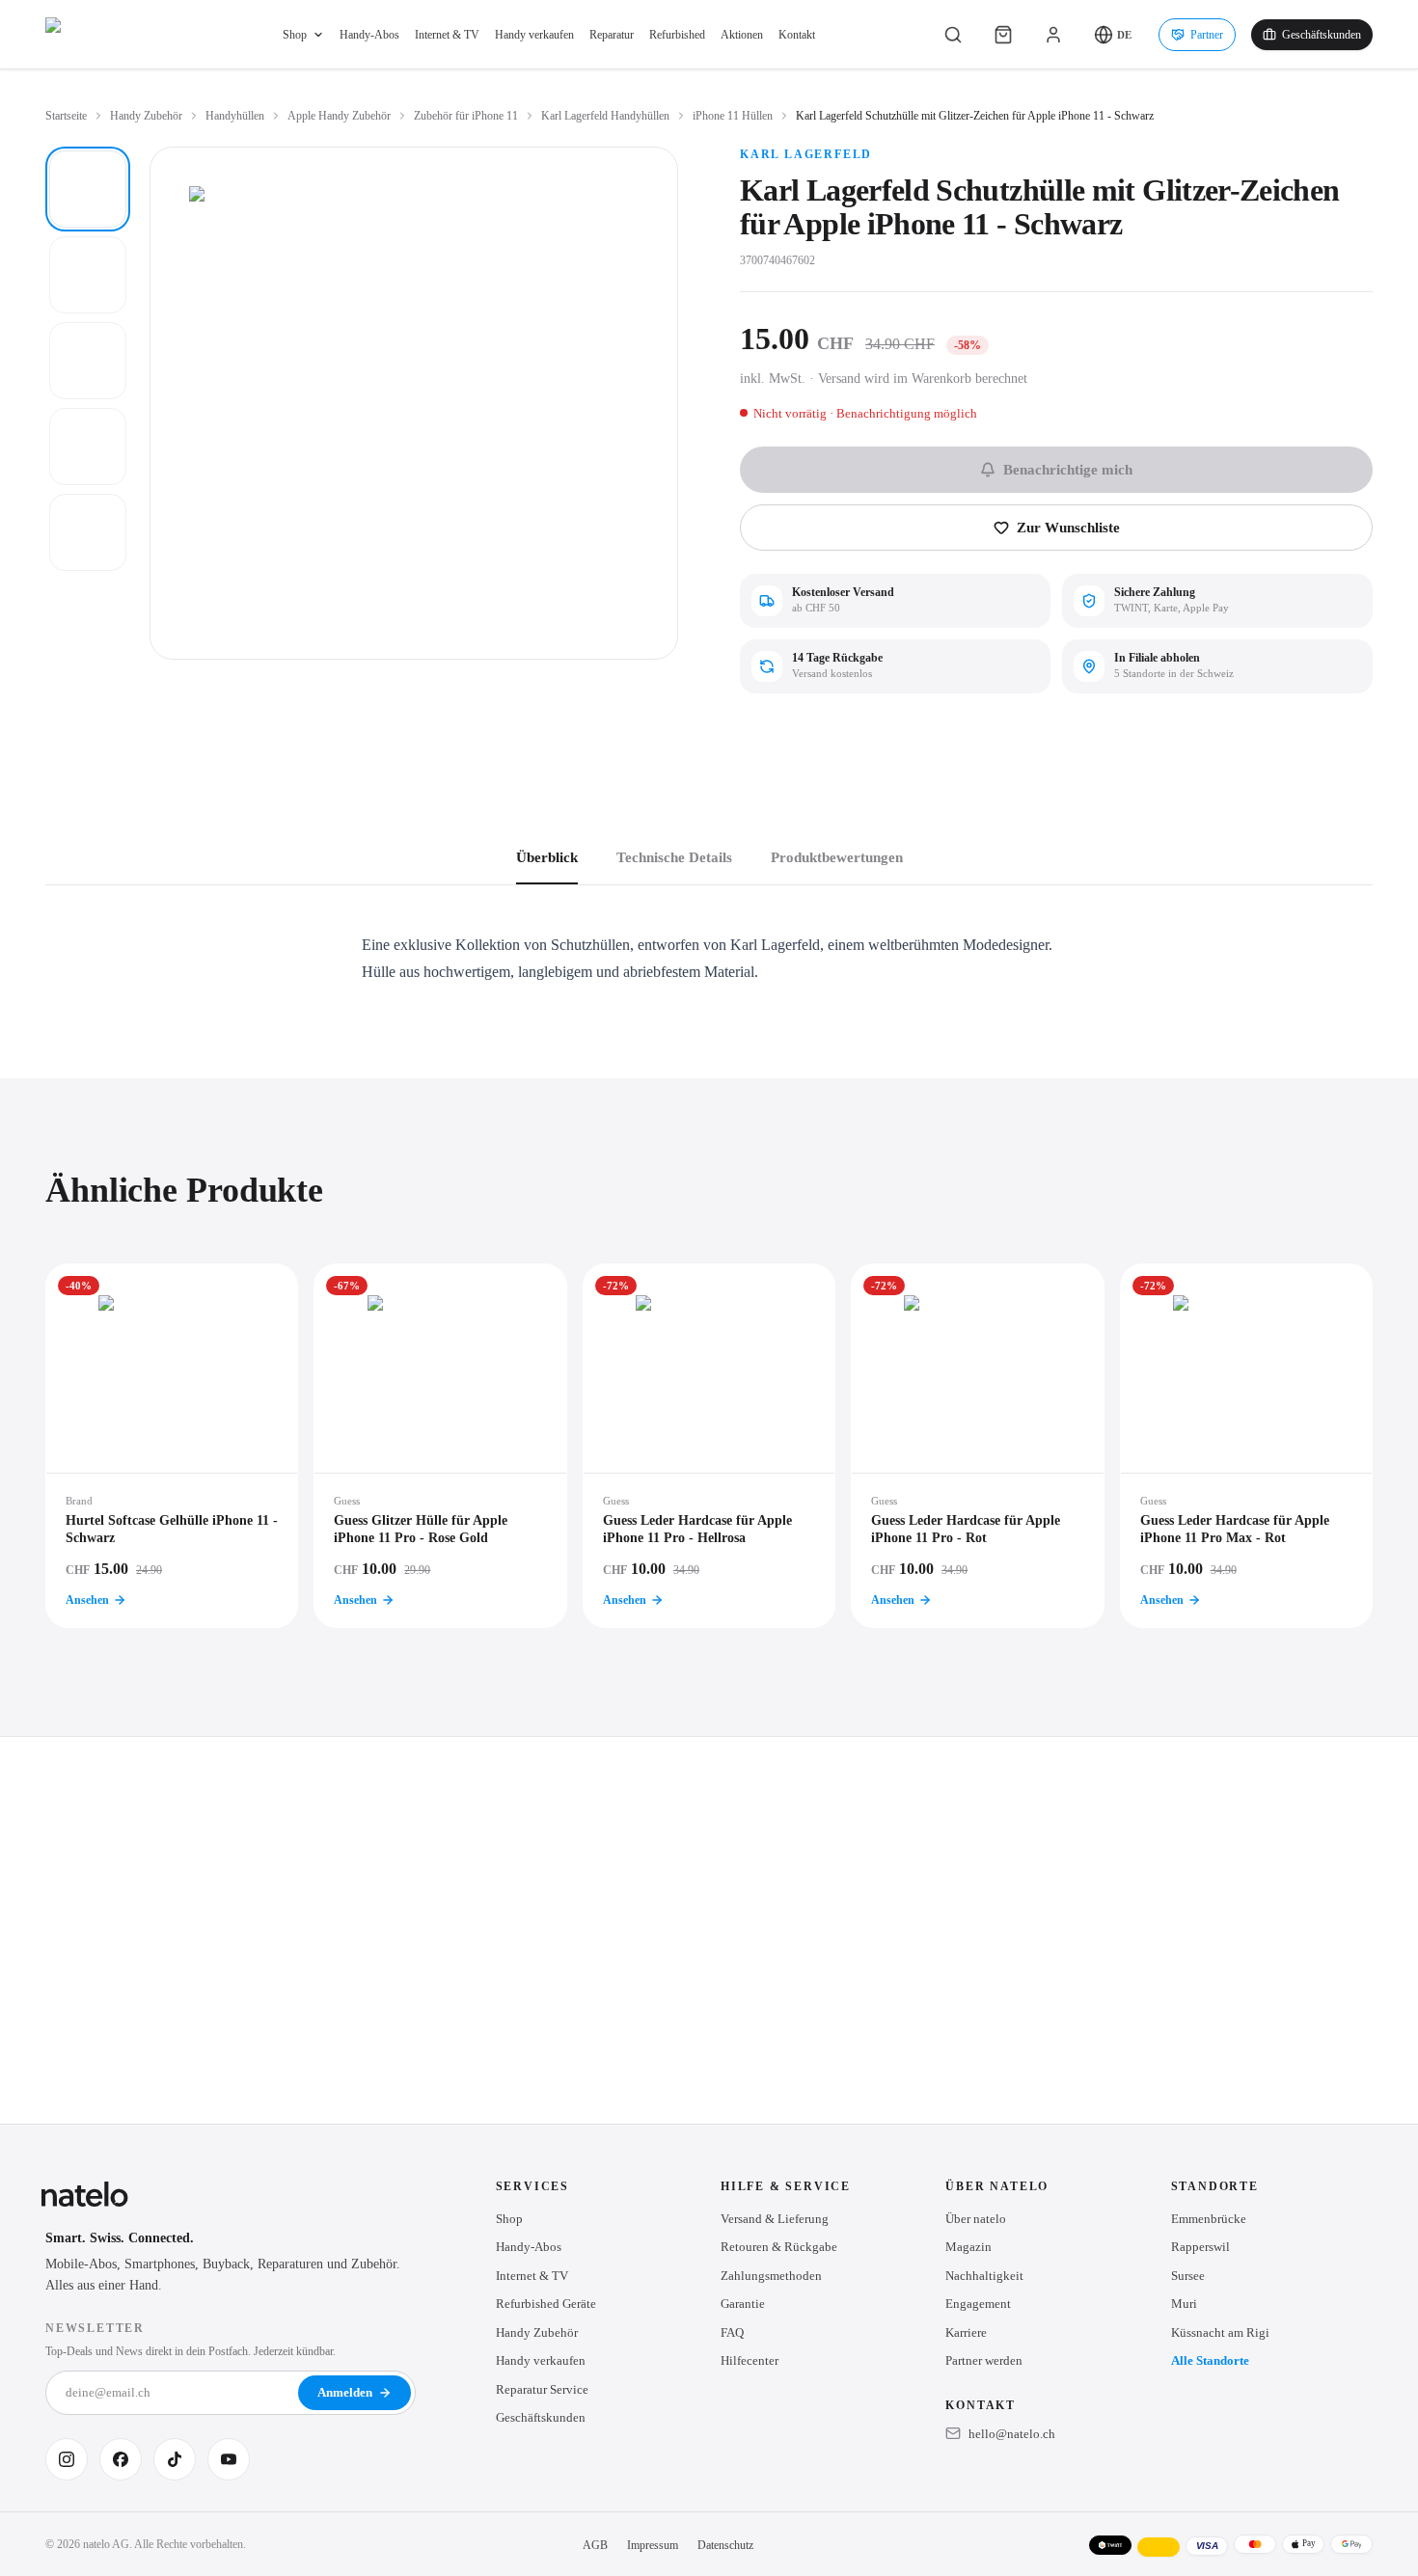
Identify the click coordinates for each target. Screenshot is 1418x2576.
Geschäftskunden (1322, 35)
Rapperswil (1200, 2247)
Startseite (66, 116)
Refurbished (677, 35)
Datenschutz (725, 2545)
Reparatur (612, 35)
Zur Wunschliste (1068, 528)
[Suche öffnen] (953, 35)
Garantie (743, 2304)
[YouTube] (229, 2459)
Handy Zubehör (146, 116)
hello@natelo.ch (1012, 2434)
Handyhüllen (235, 116)
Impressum (653, 2545)
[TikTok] (175, 2459)
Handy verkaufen (534, 35)
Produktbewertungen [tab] (837, 857)
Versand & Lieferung (775, 2219)
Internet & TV (447, 35)
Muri (1184, 2304)
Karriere (966, 2332)
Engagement (978, 2304)
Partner (1207, 35)
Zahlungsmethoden (771, 2276)
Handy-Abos (369, 35)
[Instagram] (67, 2459)
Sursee (1188, 2276)
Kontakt (797, 35)
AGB (595, 2545)
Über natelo (976, 2219)
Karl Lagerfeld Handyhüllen (605, 116)
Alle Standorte (1210, 2360)
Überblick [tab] (547, 857)
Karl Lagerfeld (806, 154)
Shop (295, 35)
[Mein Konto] (1053, 35)
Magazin (968, 2247)
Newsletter (95, 2328)
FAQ (732, 2332)
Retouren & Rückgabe (779, 2247)
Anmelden (345, 2392)
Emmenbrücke (1209, 2219)
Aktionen (742, 35)
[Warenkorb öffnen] (1003, 35)
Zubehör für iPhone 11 (466, 116)
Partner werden (984, 2360)
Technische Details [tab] (674, 857)
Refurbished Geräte (546, 2304)
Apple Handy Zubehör (339, 116)
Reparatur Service (542, 2389)
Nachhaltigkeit (984, 2276)
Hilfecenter (750, 2360)
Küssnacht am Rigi (1220, 2332)
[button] (1113, 35)
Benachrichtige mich (1068, 470)
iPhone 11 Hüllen (733, 116)
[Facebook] (121, 2459)
